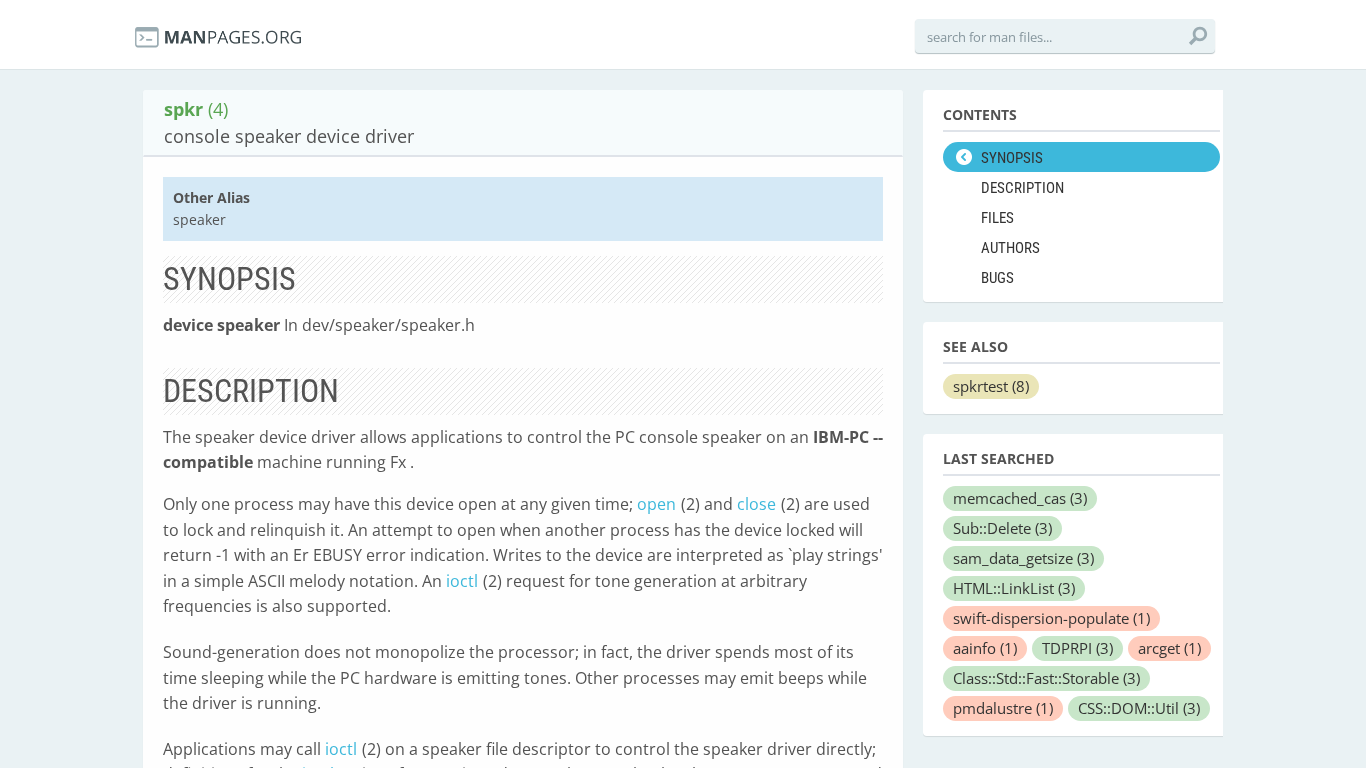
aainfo (985, 648)
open (656, 504)
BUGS (997, 278)
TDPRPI (1077, 648)
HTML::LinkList (1014, 588)
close (756, 504)
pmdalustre (1003, 708)
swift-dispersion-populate (1051, 618)
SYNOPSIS (1012, 158)
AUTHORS (1010, 248)
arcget (1169, 648)
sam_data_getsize (1023, 558)
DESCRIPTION (1022, 188)
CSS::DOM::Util (1139, 708)
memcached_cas (1020, 498)
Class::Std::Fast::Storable (1046, 678)
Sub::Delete (1002, 528)
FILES (997, 218)
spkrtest (991, 386)
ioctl (462, 581)
